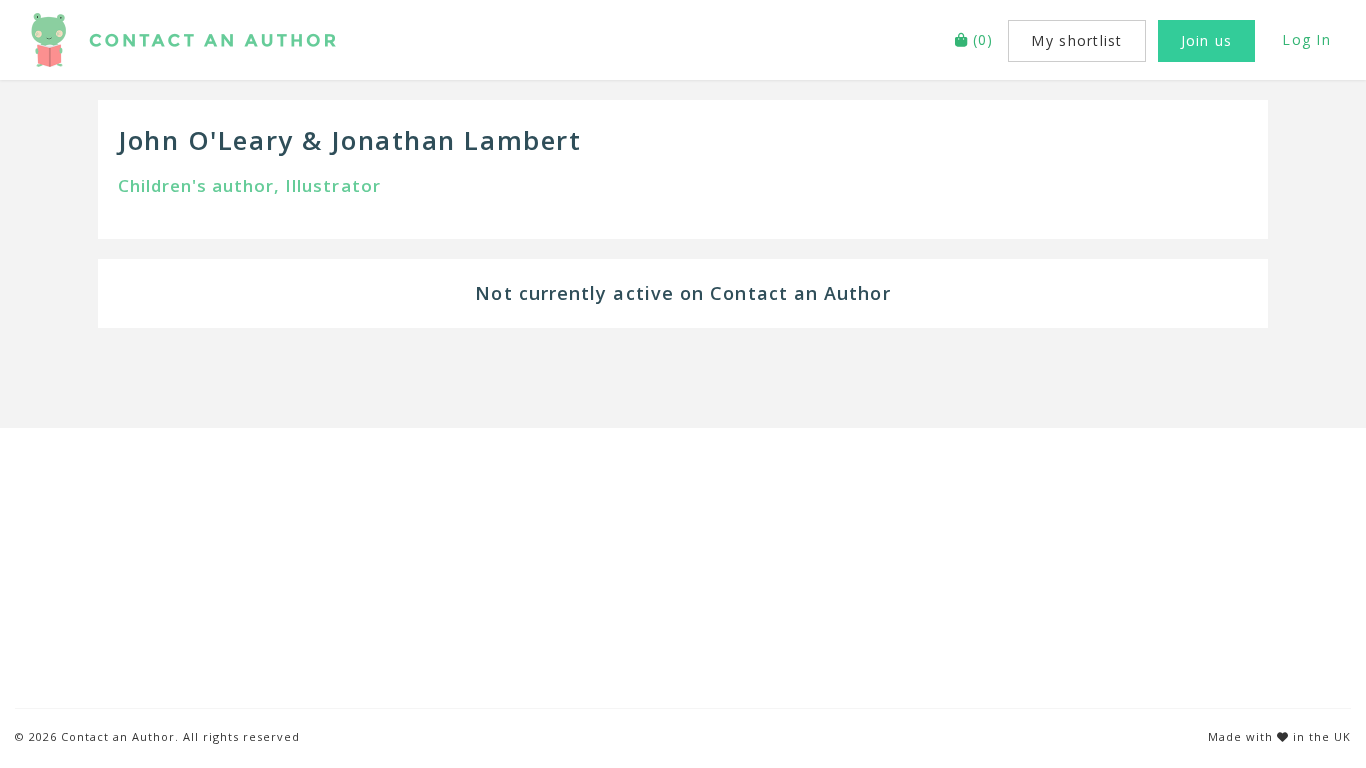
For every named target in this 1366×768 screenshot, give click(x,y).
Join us (1207, 40)
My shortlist (1076, 40)
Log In (1306, 39)
